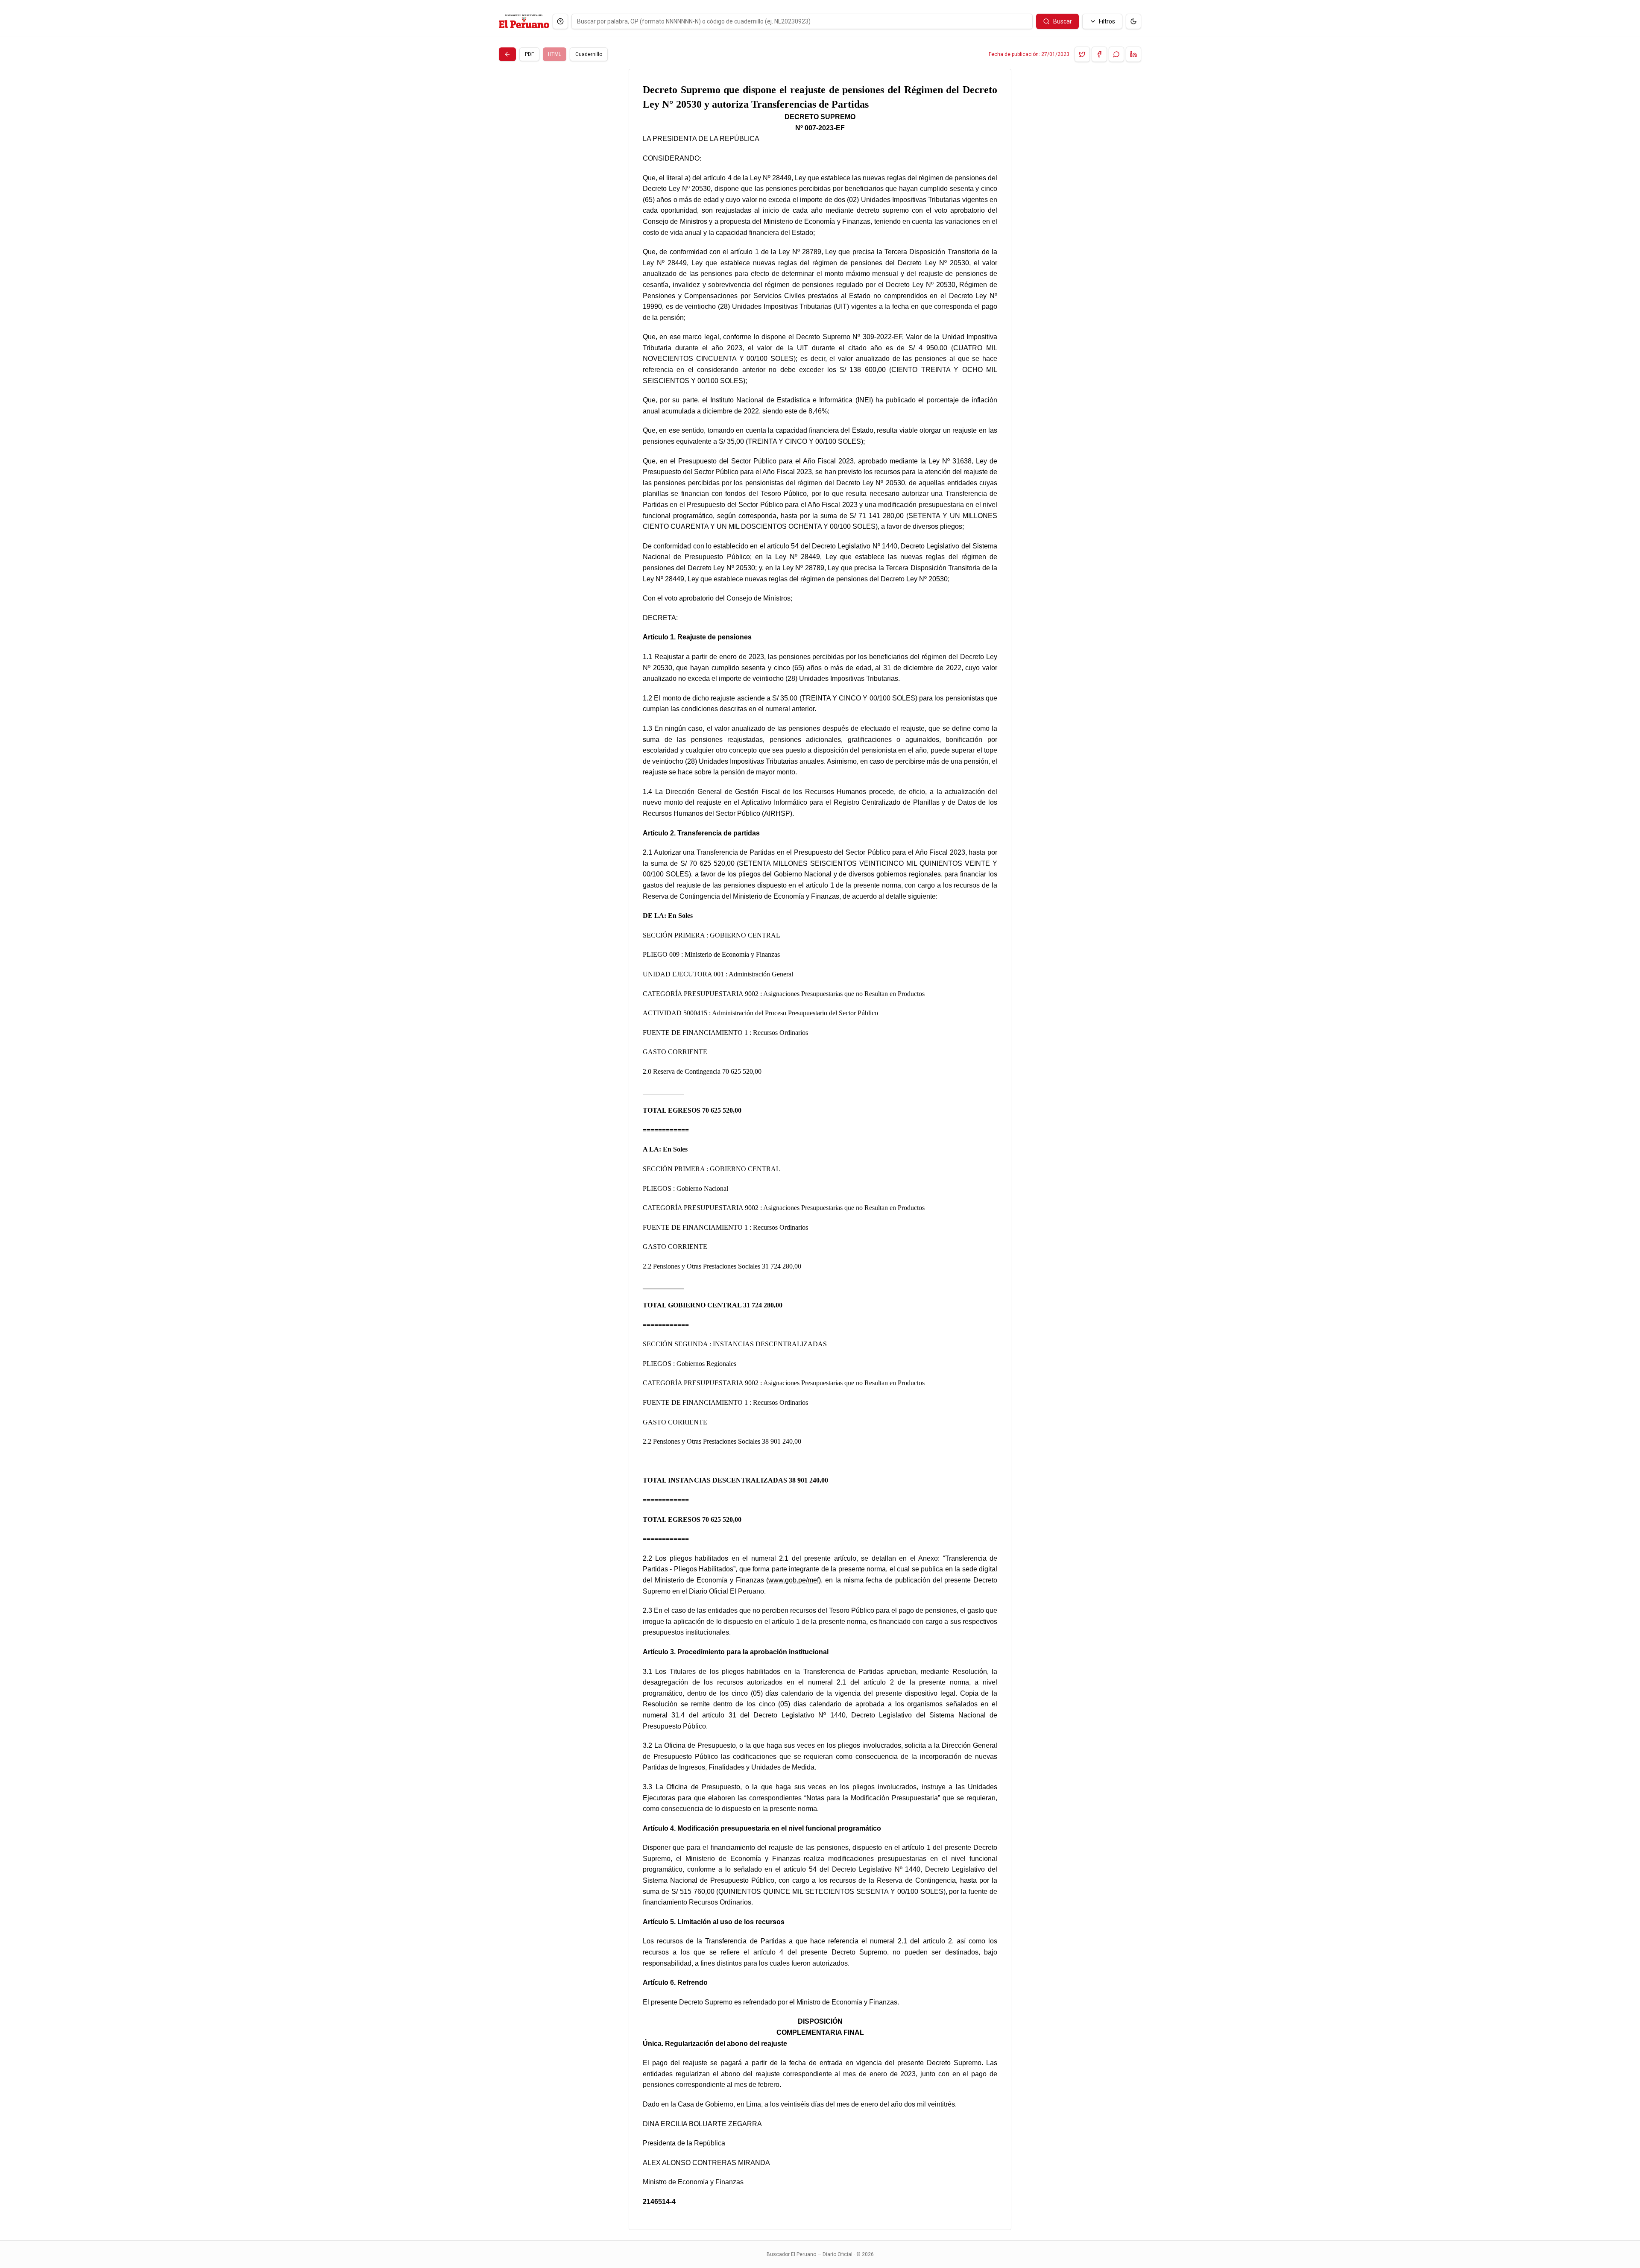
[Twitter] (1082, 54)
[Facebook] (1099, 54)
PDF (529, 54)
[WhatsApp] (1116, 54)
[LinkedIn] (1133, 54)
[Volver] (507, 54)
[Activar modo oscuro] (1133, 21)
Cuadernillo (589, 54)
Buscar (1063, 21)
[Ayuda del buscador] (560, 21)
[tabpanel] (820, 1149)
